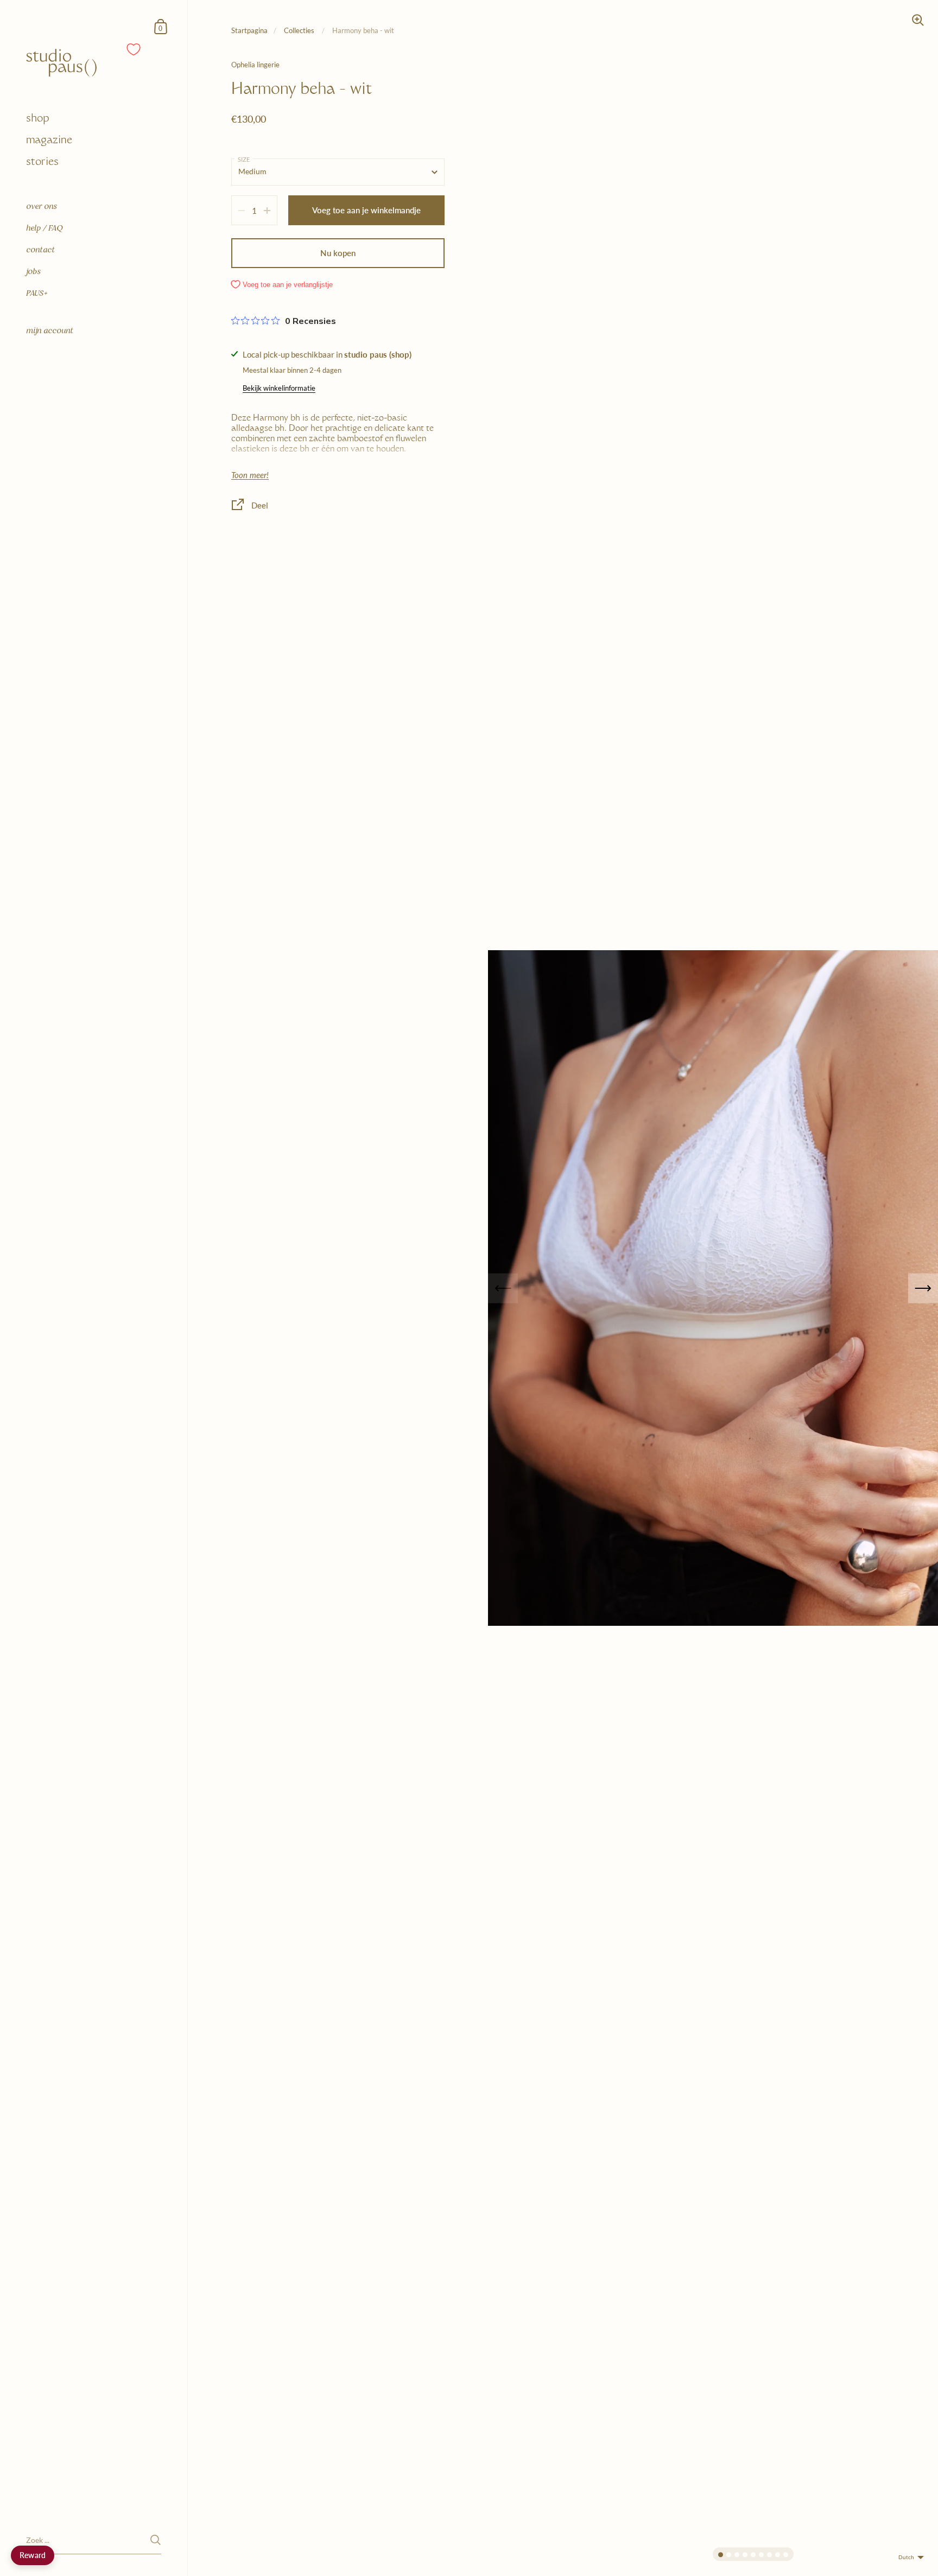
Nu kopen (338, 253)
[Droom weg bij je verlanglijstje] (134, 49)
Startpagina (249, 30)
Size (244, 159)
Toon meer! (250, 475)
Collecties (300, 30)
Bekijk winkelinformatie (279, 388)
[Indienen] (156, 2540)
